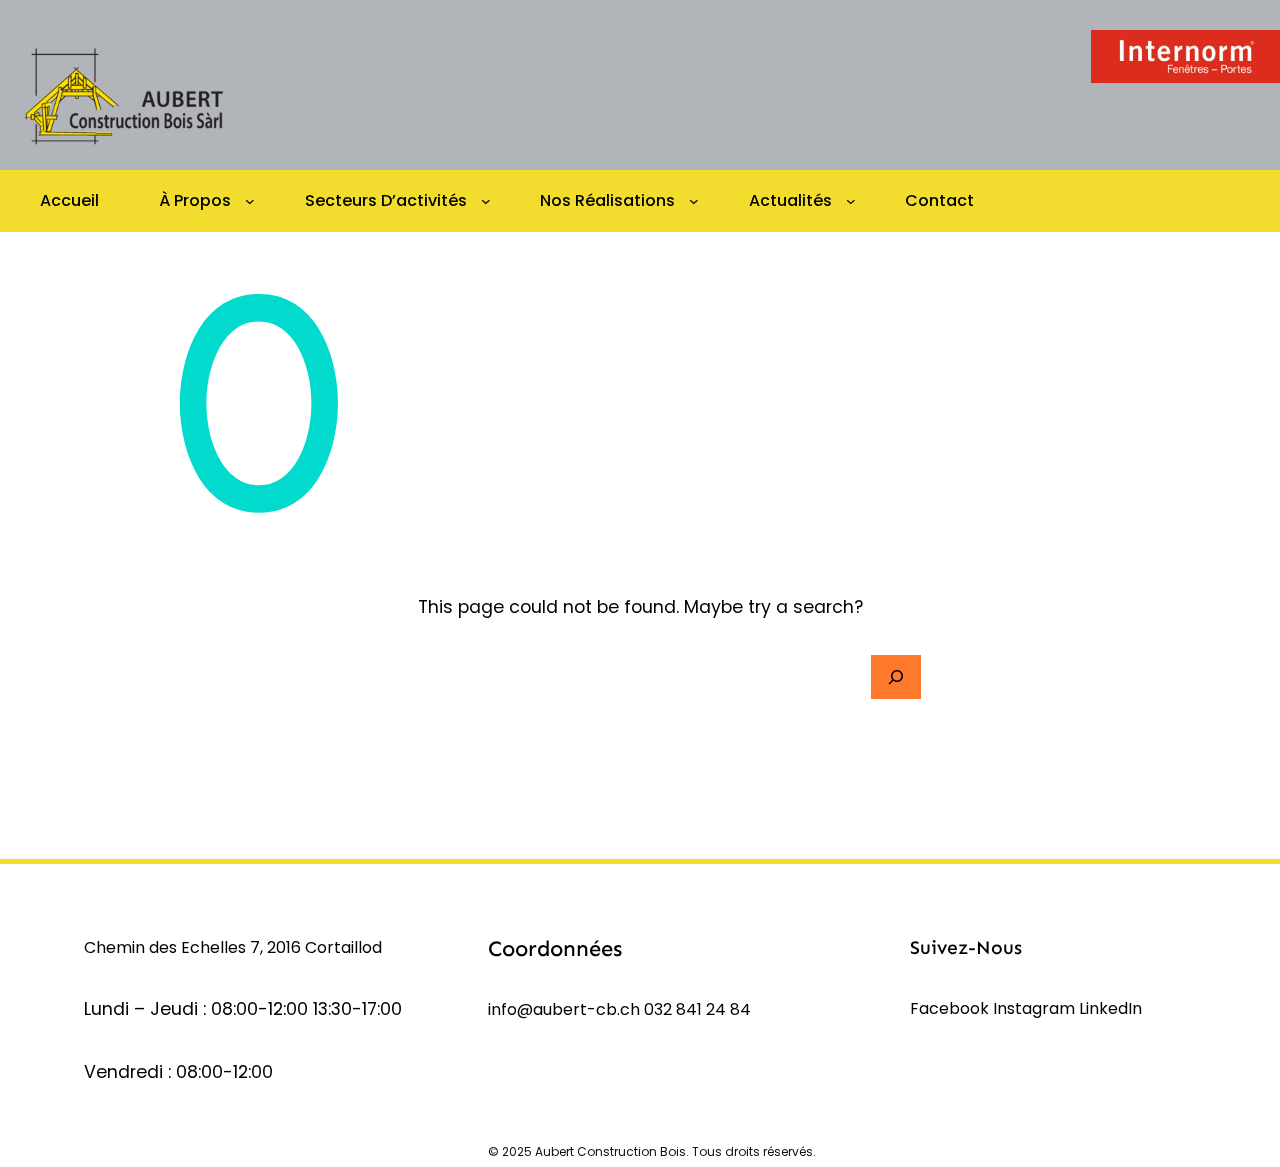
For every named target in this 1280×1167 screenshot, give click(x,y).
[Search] (896, 677)
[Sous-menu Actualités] (851, 201)
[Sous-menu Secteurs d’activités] (486, 201)
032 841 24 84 (697, 1009)
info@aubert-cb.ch (564, 1009)
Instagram (1036, 1008)
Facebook (951, 1008)
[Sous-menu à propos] (250, 201)
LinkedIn (1110, 1008)
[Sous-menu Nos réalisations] (694, 201)
